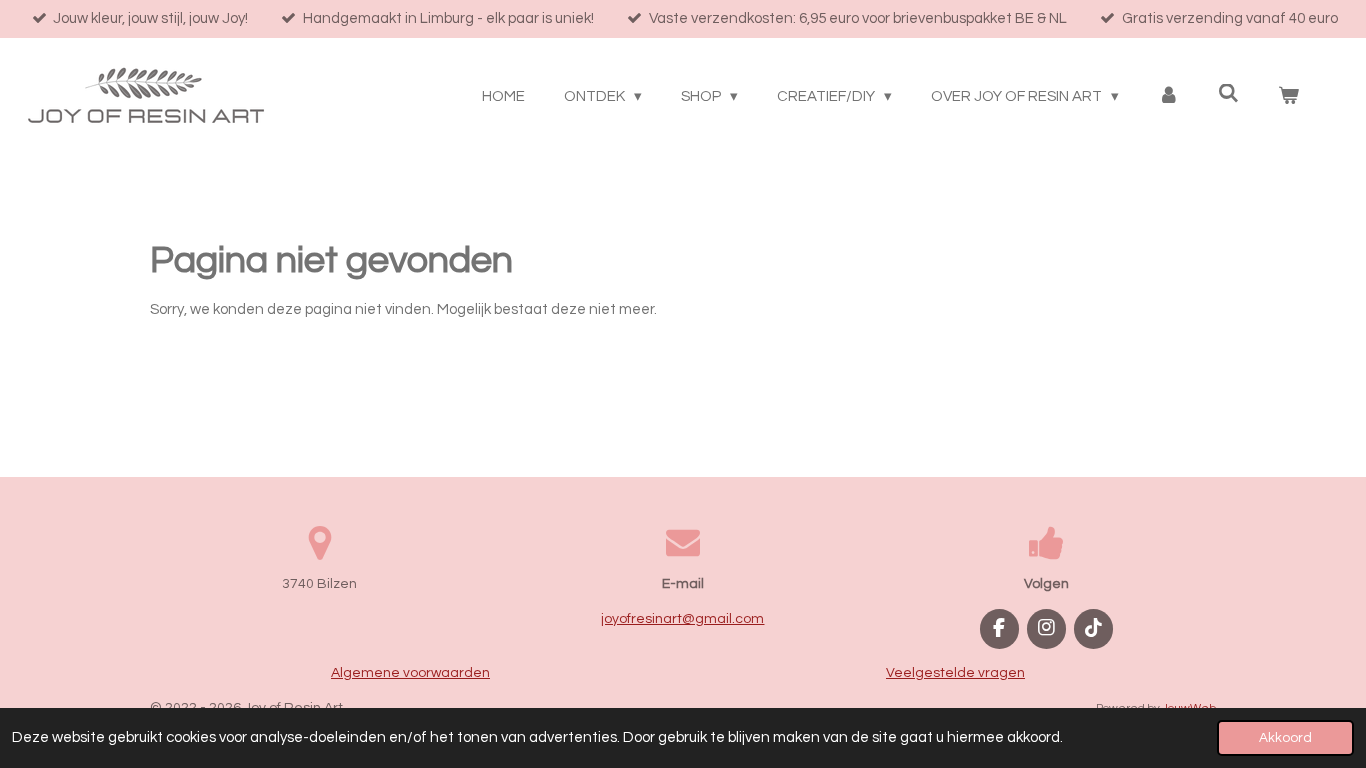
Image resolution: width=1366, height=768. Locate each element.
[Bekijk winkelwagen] (1288, 97)
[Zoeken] (1228, 94)
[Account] (1168, 97)
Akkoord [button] (1285, 738)
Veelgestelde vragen (955, 673)
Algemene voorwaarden (410, 673)
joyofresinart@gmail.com (682, 619)
